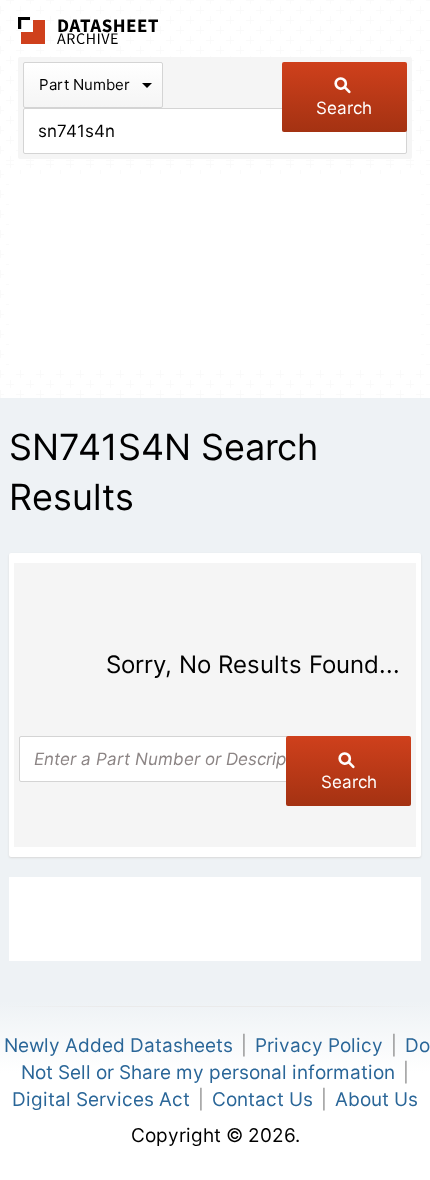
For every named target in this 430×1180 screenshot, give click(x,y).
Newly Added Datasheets (118, 1045)
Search (344, 108)
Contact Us (262, 1099)
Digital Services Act (101, 1099)
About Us (376, 1099)
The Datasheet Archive (88, 30)
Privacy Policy (319, 1045)
